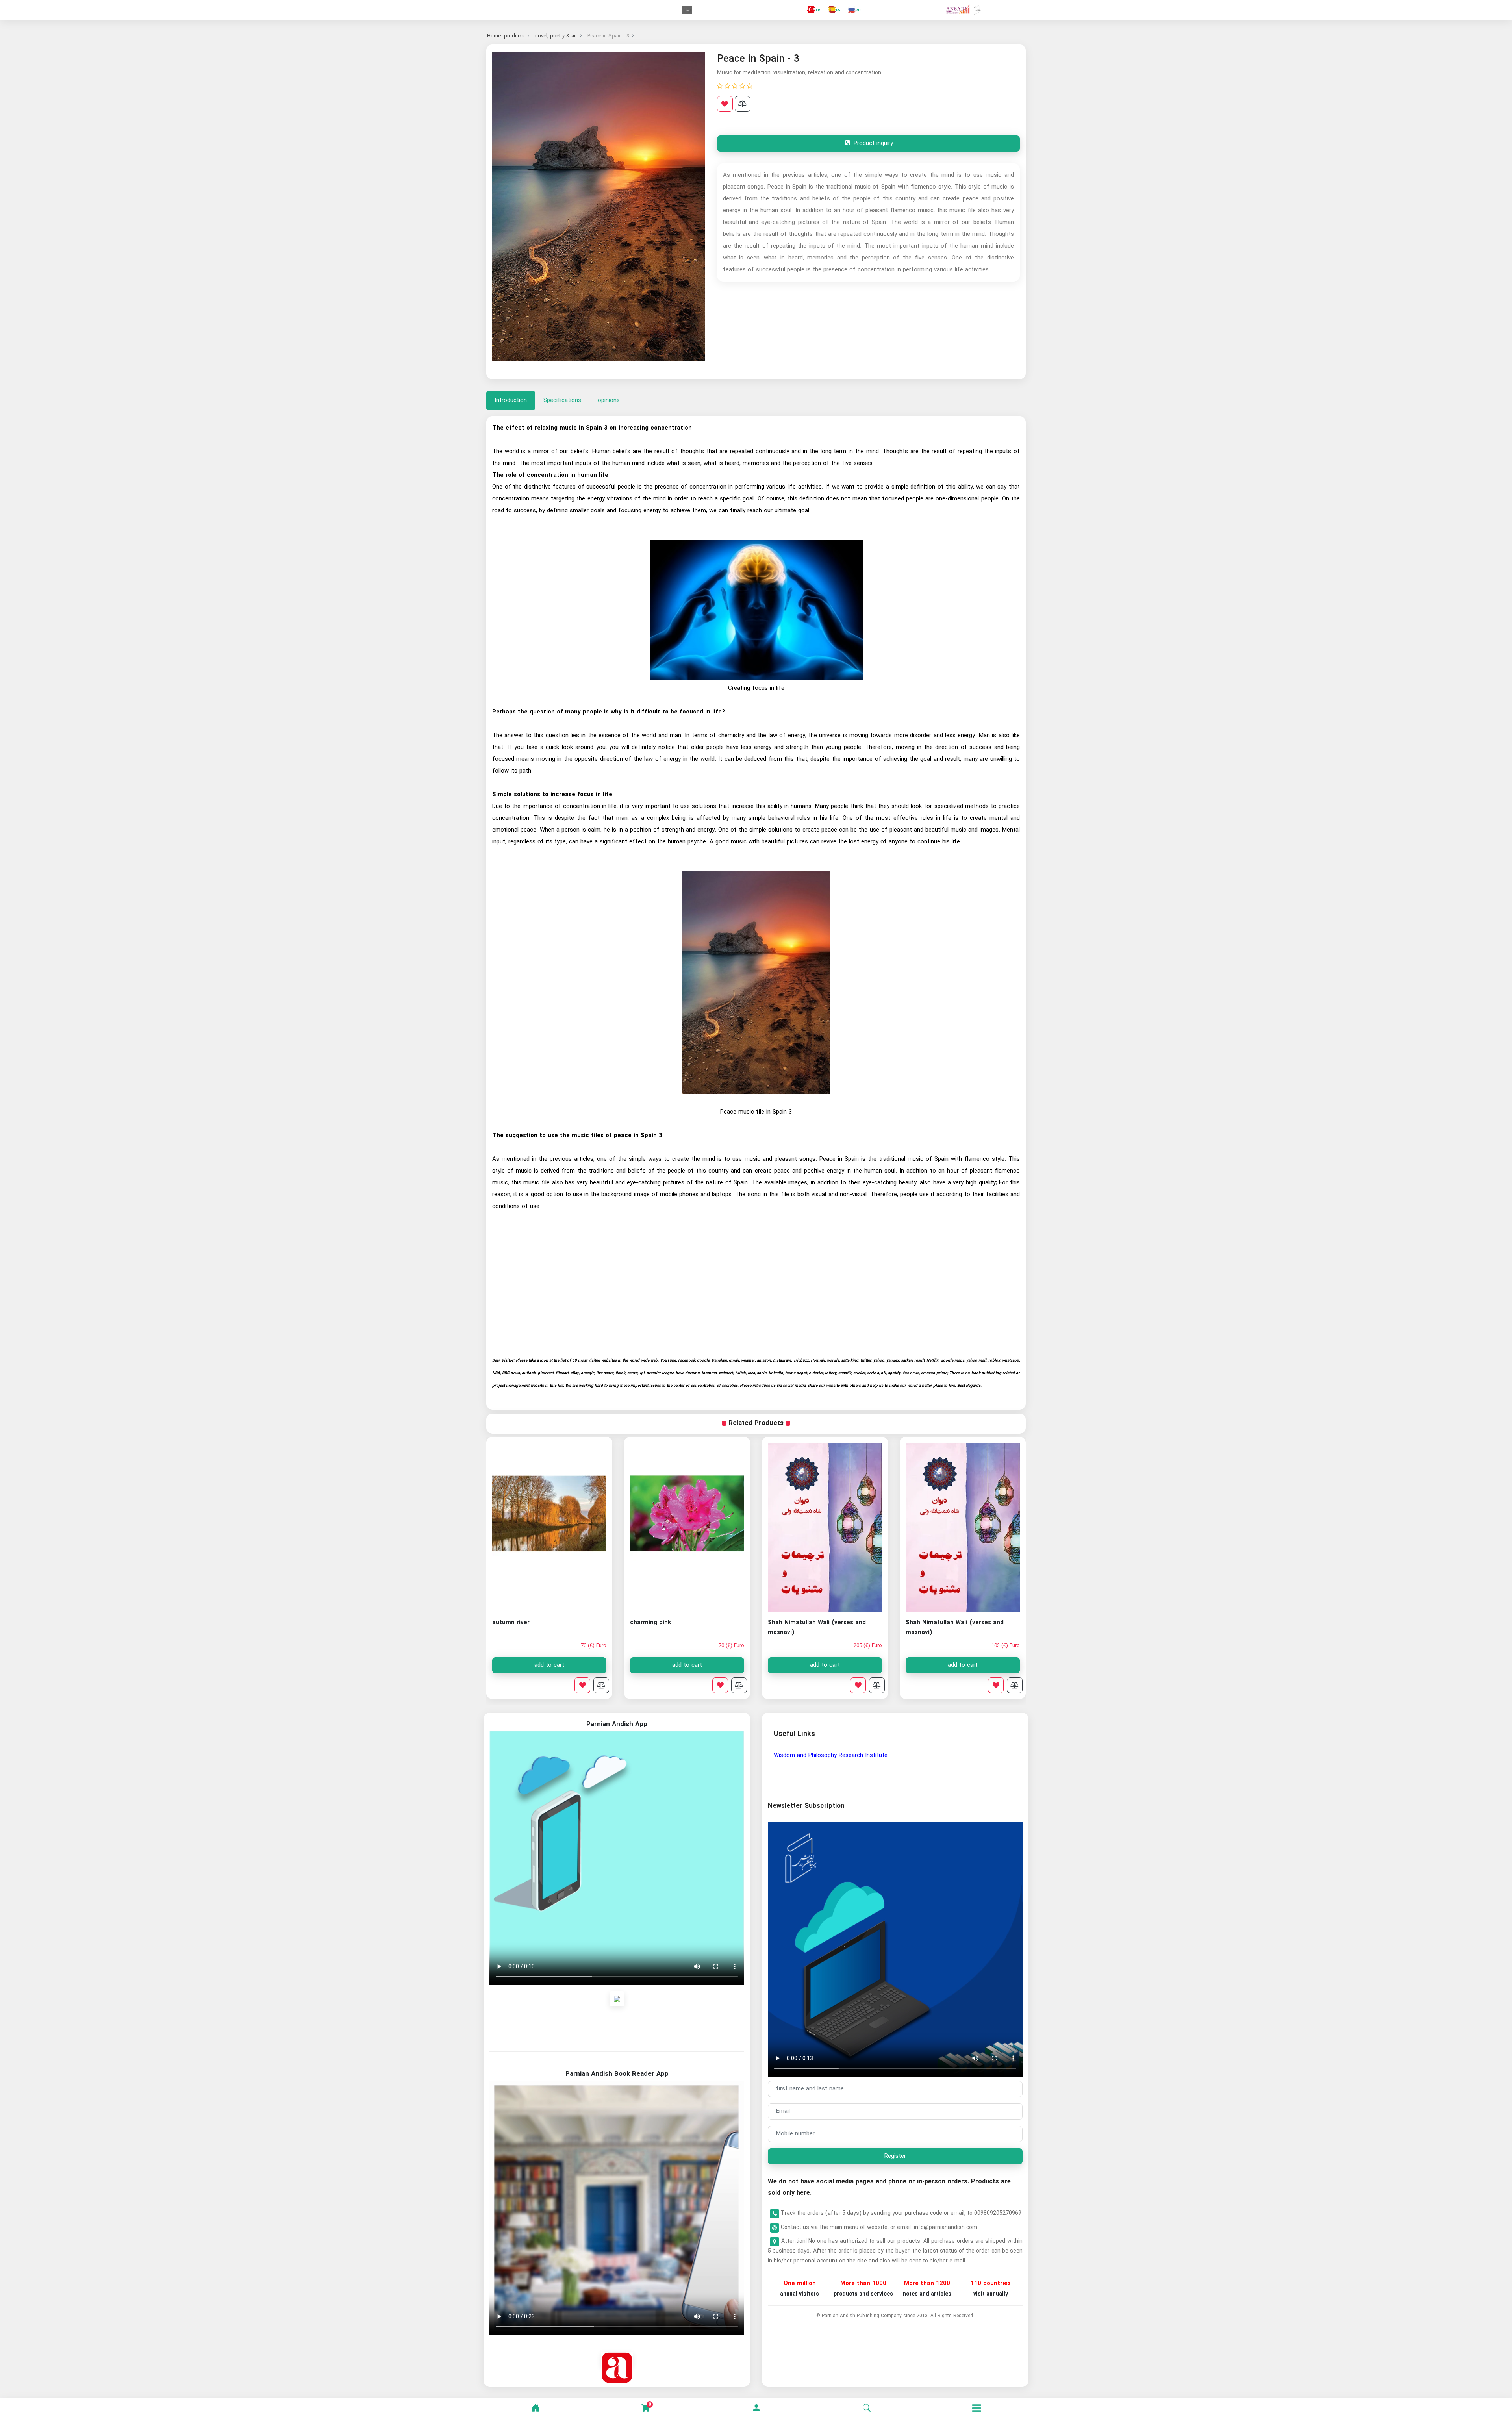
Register (895, 2156)
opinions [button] (609, 400)
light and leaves (515, 1623)
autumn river (649, 1623)
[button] (756, 2408)
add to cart (963, 1665)
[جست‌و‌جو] (867, 2408)
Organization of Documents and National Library (838, 1755)
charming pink (788, 1623)
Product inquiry (872, 143)
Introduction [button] (511, 400)
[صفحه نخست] (535, 2408)
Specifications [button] (562, 400)
